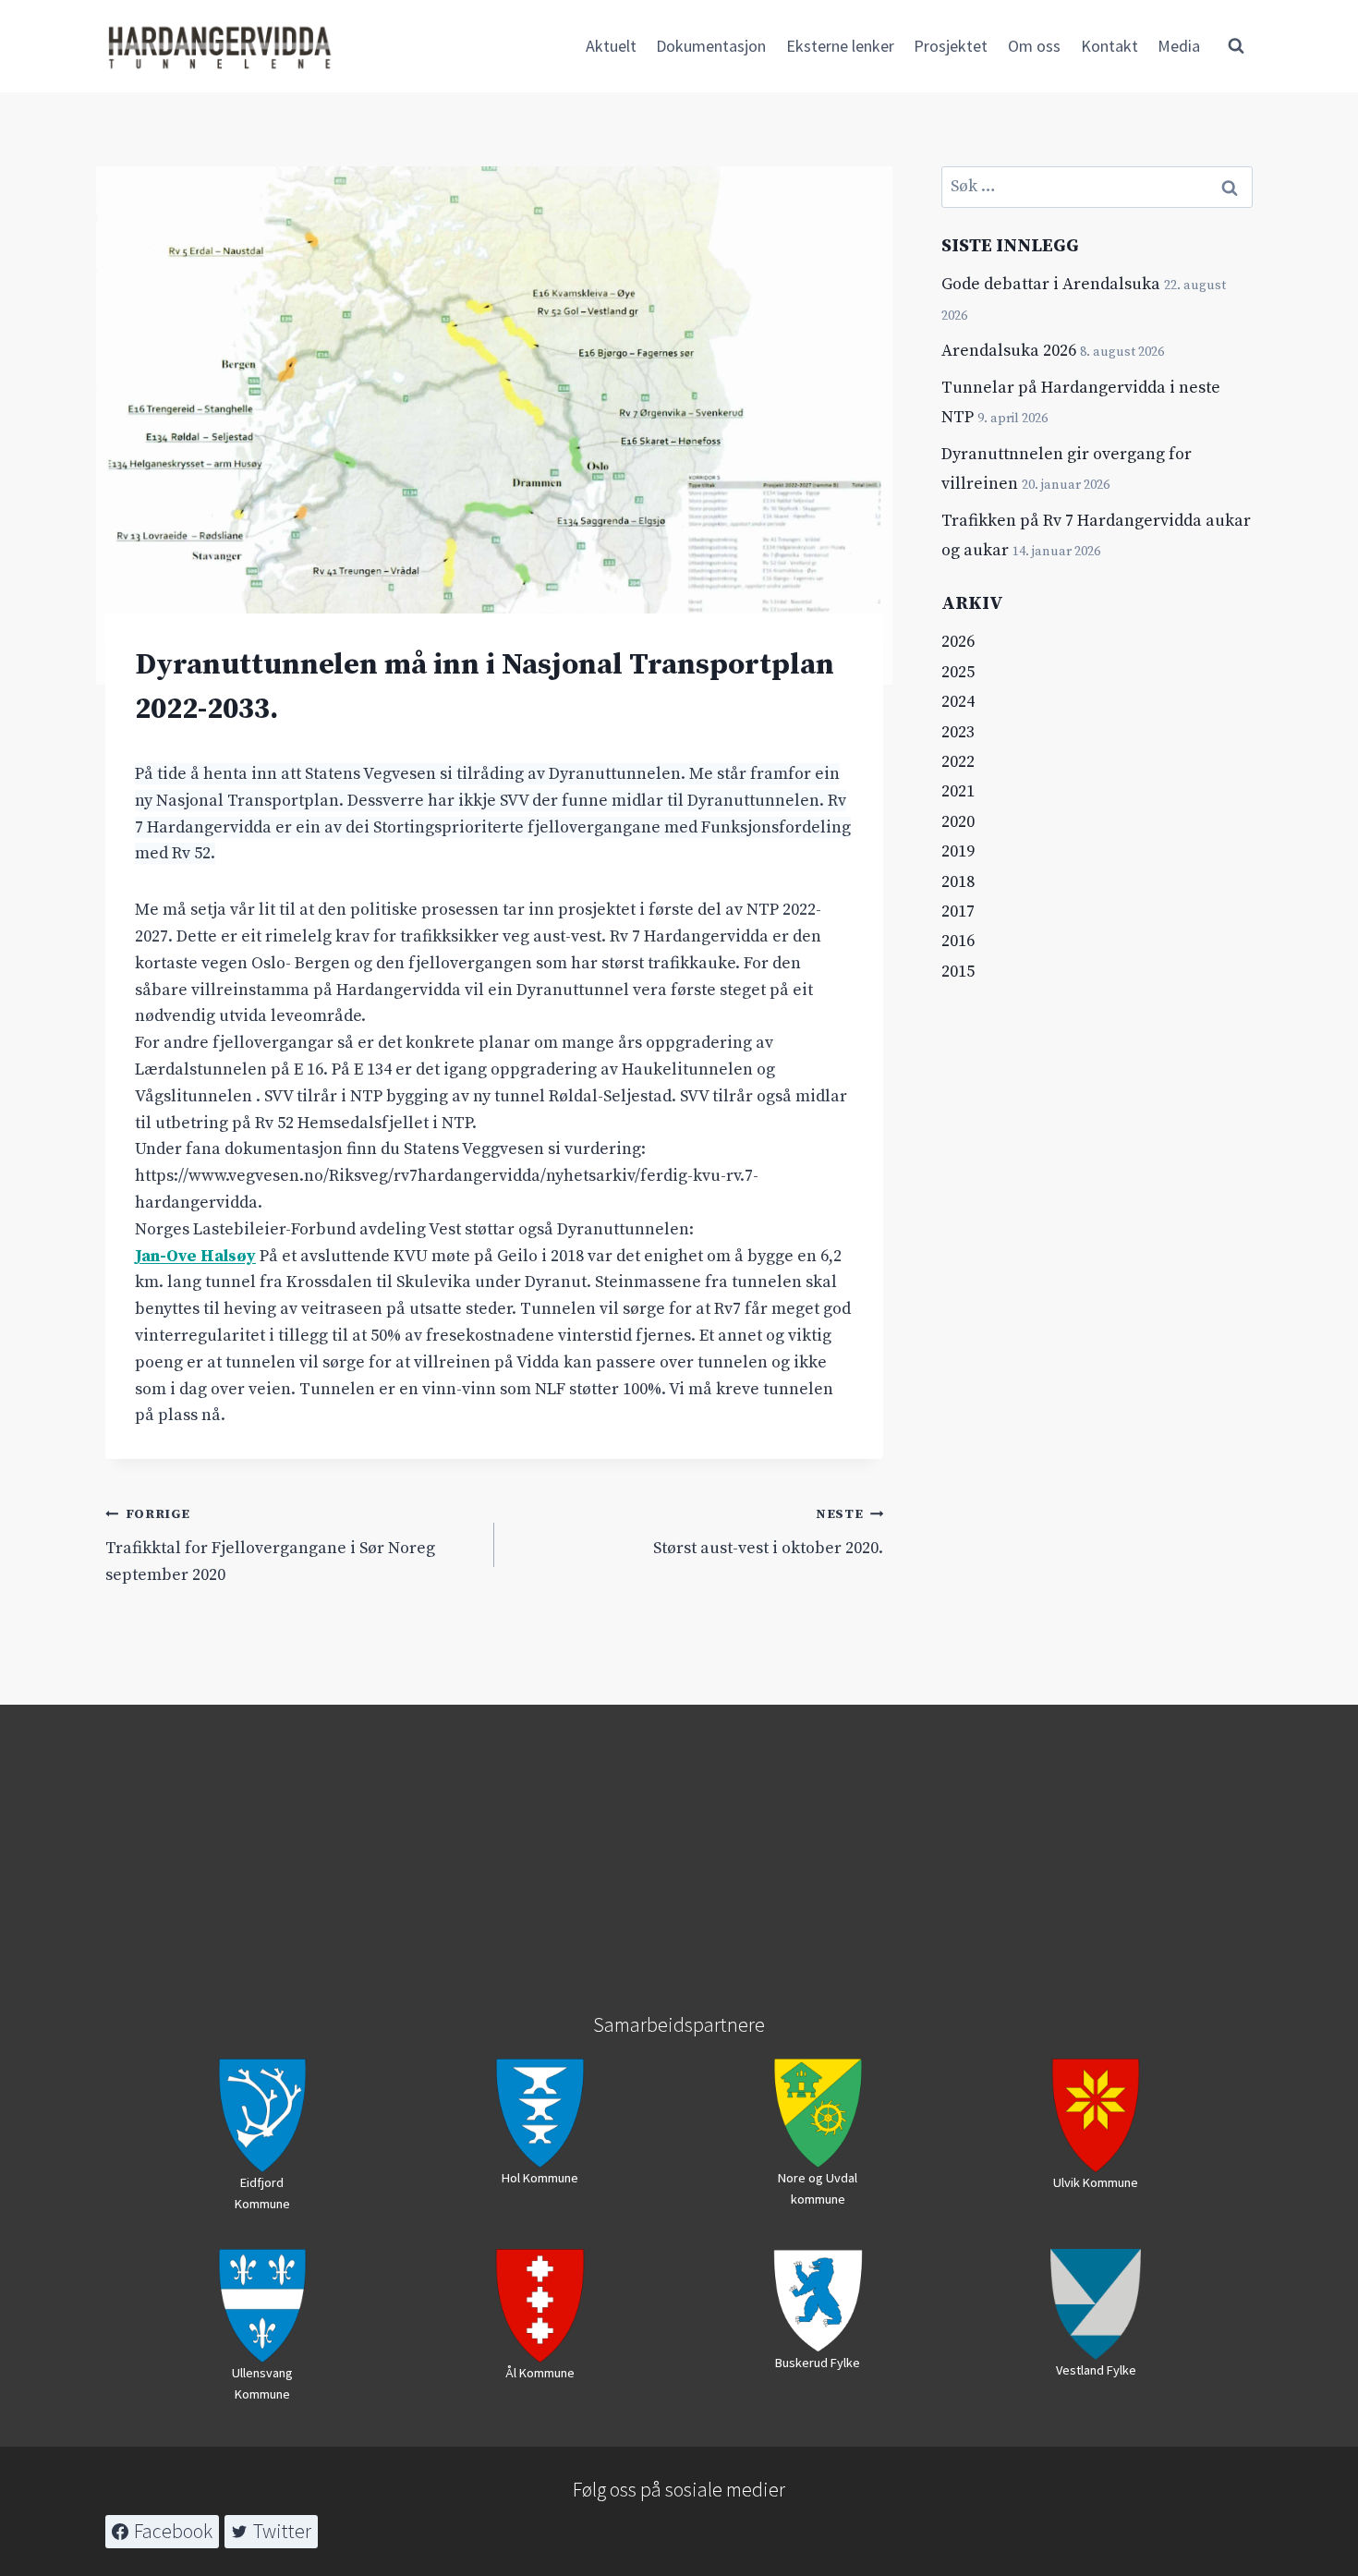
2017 (958, 911)
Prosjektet (951, 46)
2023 (958, 732)
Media (1179, 46)
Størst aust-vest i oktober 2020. (768, 1532)
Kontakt (1109, 46)
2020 (958, 822)
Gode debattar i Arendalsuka (1051, 284)
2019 (958, 851)
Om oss (1034, 46)
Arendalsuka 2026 (1009, 351)
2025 (958, 672)
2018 (958, 882)
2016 (958, 941)
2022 (958, 762)
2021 (958, 791)
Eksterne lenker (840, 46)
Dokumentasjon (711, 46)
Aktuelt (611, 46)
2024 (958, 702)
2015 (958, 972)
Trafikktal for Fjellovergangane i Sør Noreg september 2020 (270, 1546)
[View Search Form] (1236, 46)
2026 (958, 642)
